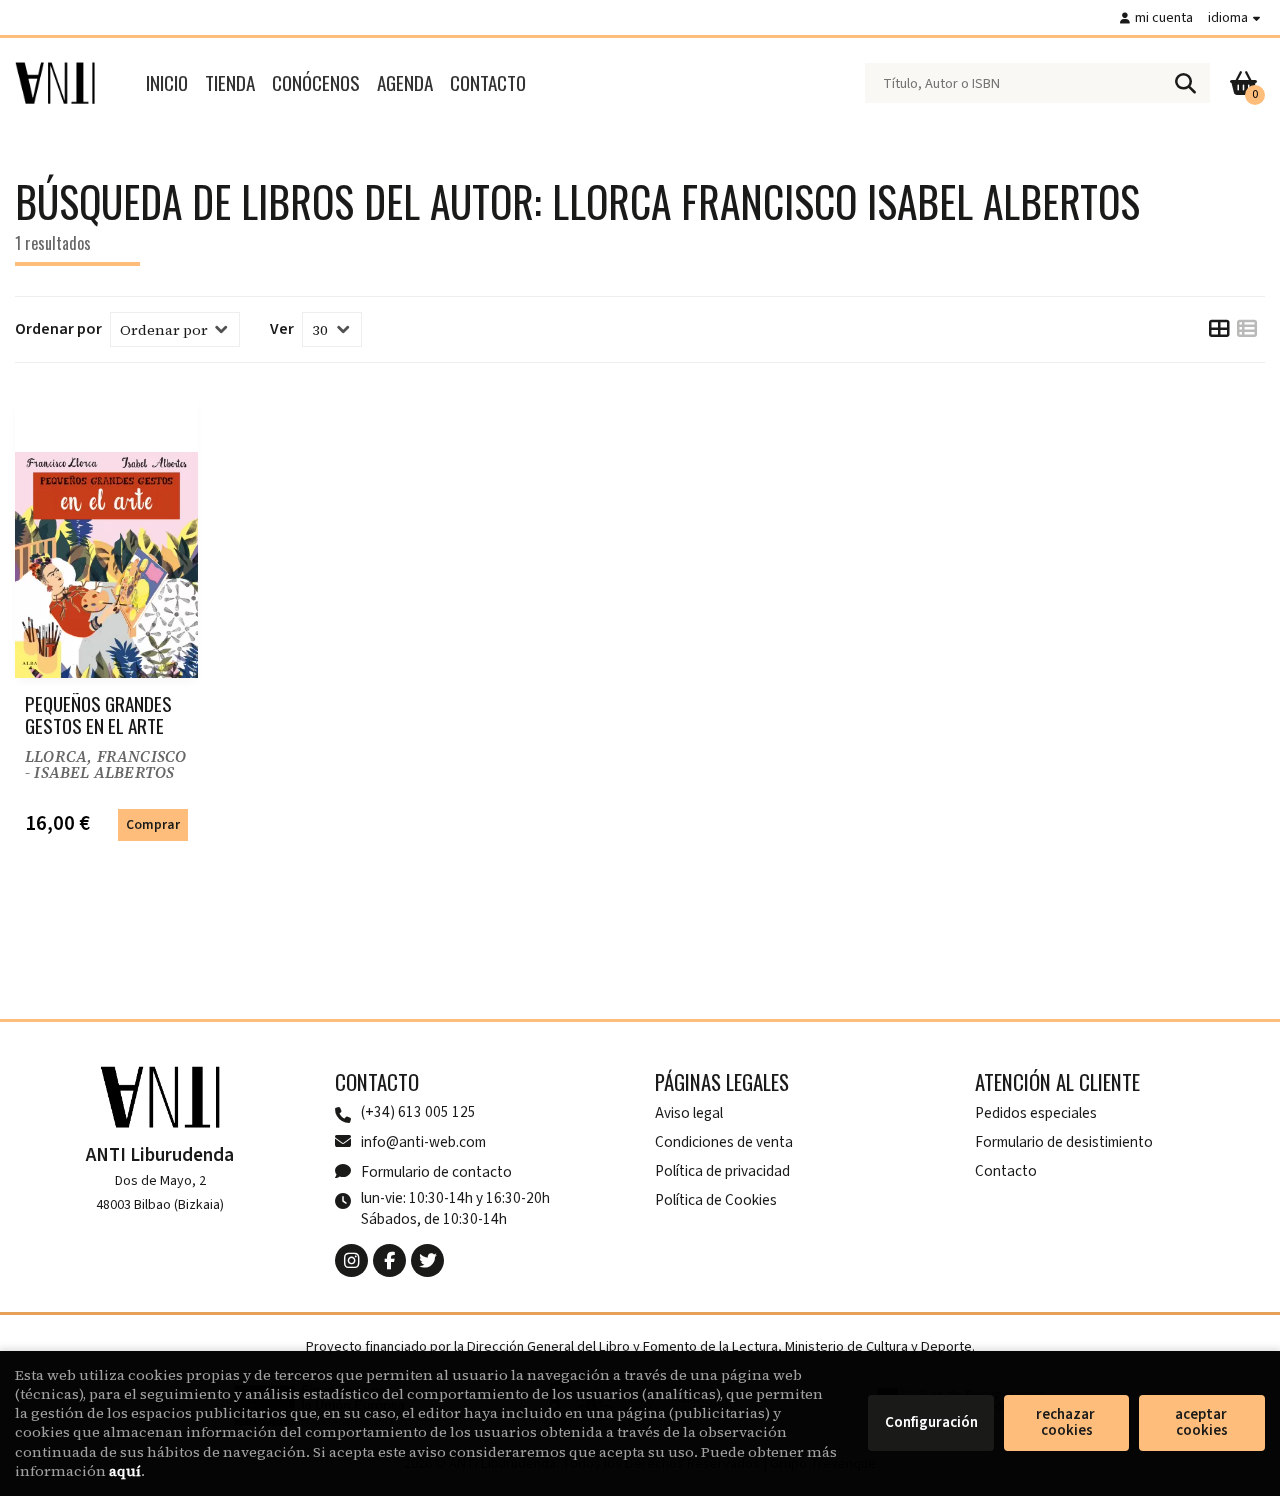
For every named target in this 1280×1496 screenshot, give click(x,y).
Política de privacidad (722, 1171)
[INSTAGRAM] (351, 1260)
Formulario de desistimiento (1064, 1142)
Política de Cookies (716, 1200)
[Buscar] (1185, 83)
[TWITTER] (427, 1260)
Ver (282, 329)
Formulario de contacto (436, 1172)
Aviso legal (689, 1113)
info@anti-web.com (423, 1142)
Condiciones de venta (724, 1142)
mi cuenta (1164, 17)
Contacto (1006, 1171)
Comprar (153, 824)
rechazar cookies (1067, 1422)
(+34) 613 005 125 (418, 1112)
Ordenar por (58, 329)
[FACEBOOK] (389, 1260)
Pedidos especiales (1036, 1113)
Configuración (931, 1422)
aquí (125, 1471)
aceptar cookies (1202, 1422)
